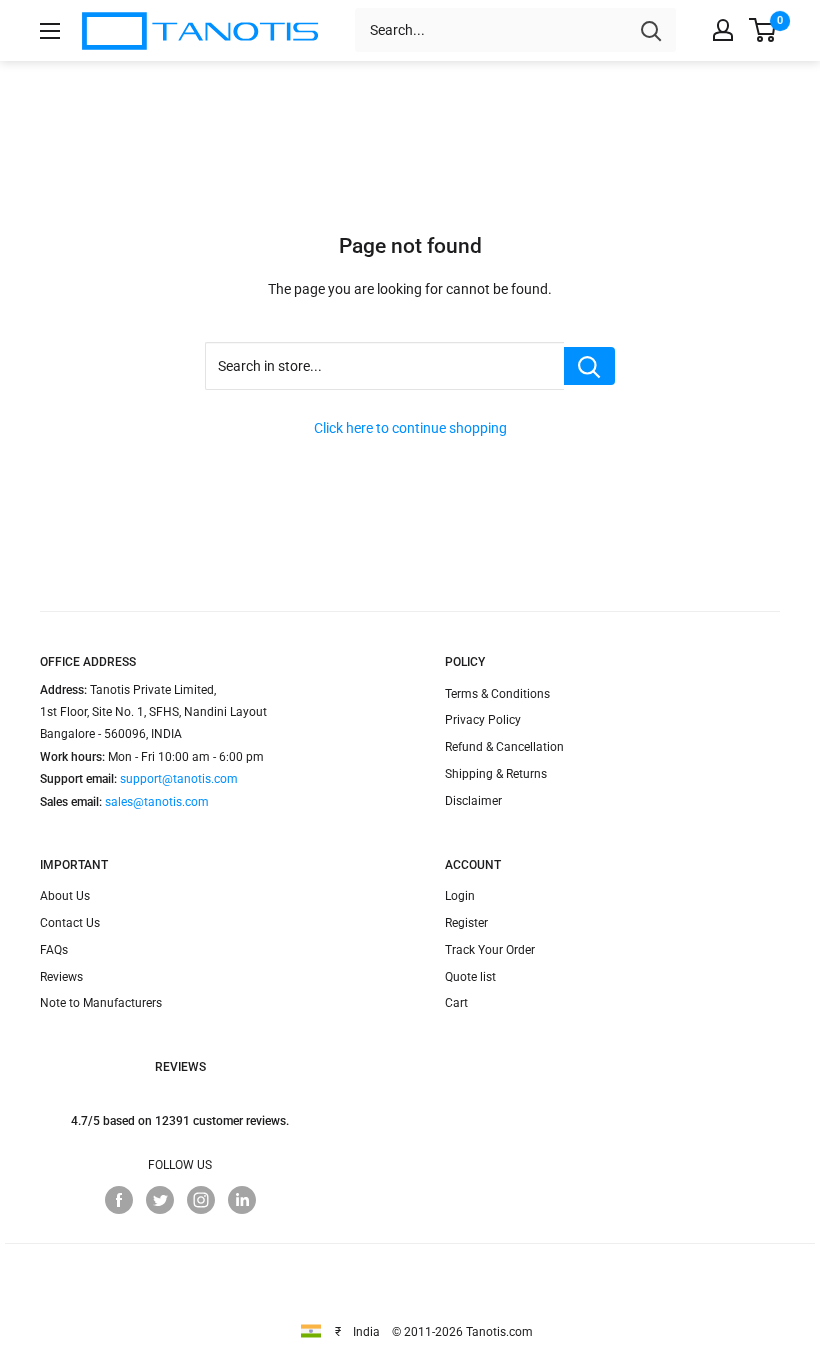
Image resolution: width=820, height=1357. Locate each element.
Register (466, 923)
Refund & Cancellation (504, 747)
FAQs (54, 950)
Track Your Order (490, 950)
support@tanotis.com (179, 779)
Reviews (61, 977)
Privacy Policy (483, 720)
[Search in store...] (589, 366)
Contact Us (70, 923)
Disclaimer (473, 801)
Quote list (470, 977)
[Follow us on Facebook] (119, 1200)
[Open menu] (50, 31)
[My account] (723, 30)
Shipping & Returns (496, 774)
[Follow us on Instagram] (201, 1200)
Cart (456, 1003)
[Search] (651, 30)
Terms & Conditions (497, 694)
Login (460, 896)
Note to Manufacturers (101, 1003)
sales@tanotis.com (157, 802)
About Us (65, 896)
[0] (763, 30)
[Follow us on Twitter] (160, 1200)
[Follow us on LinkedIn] (242, 1200)
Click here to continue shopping (410, 428)
